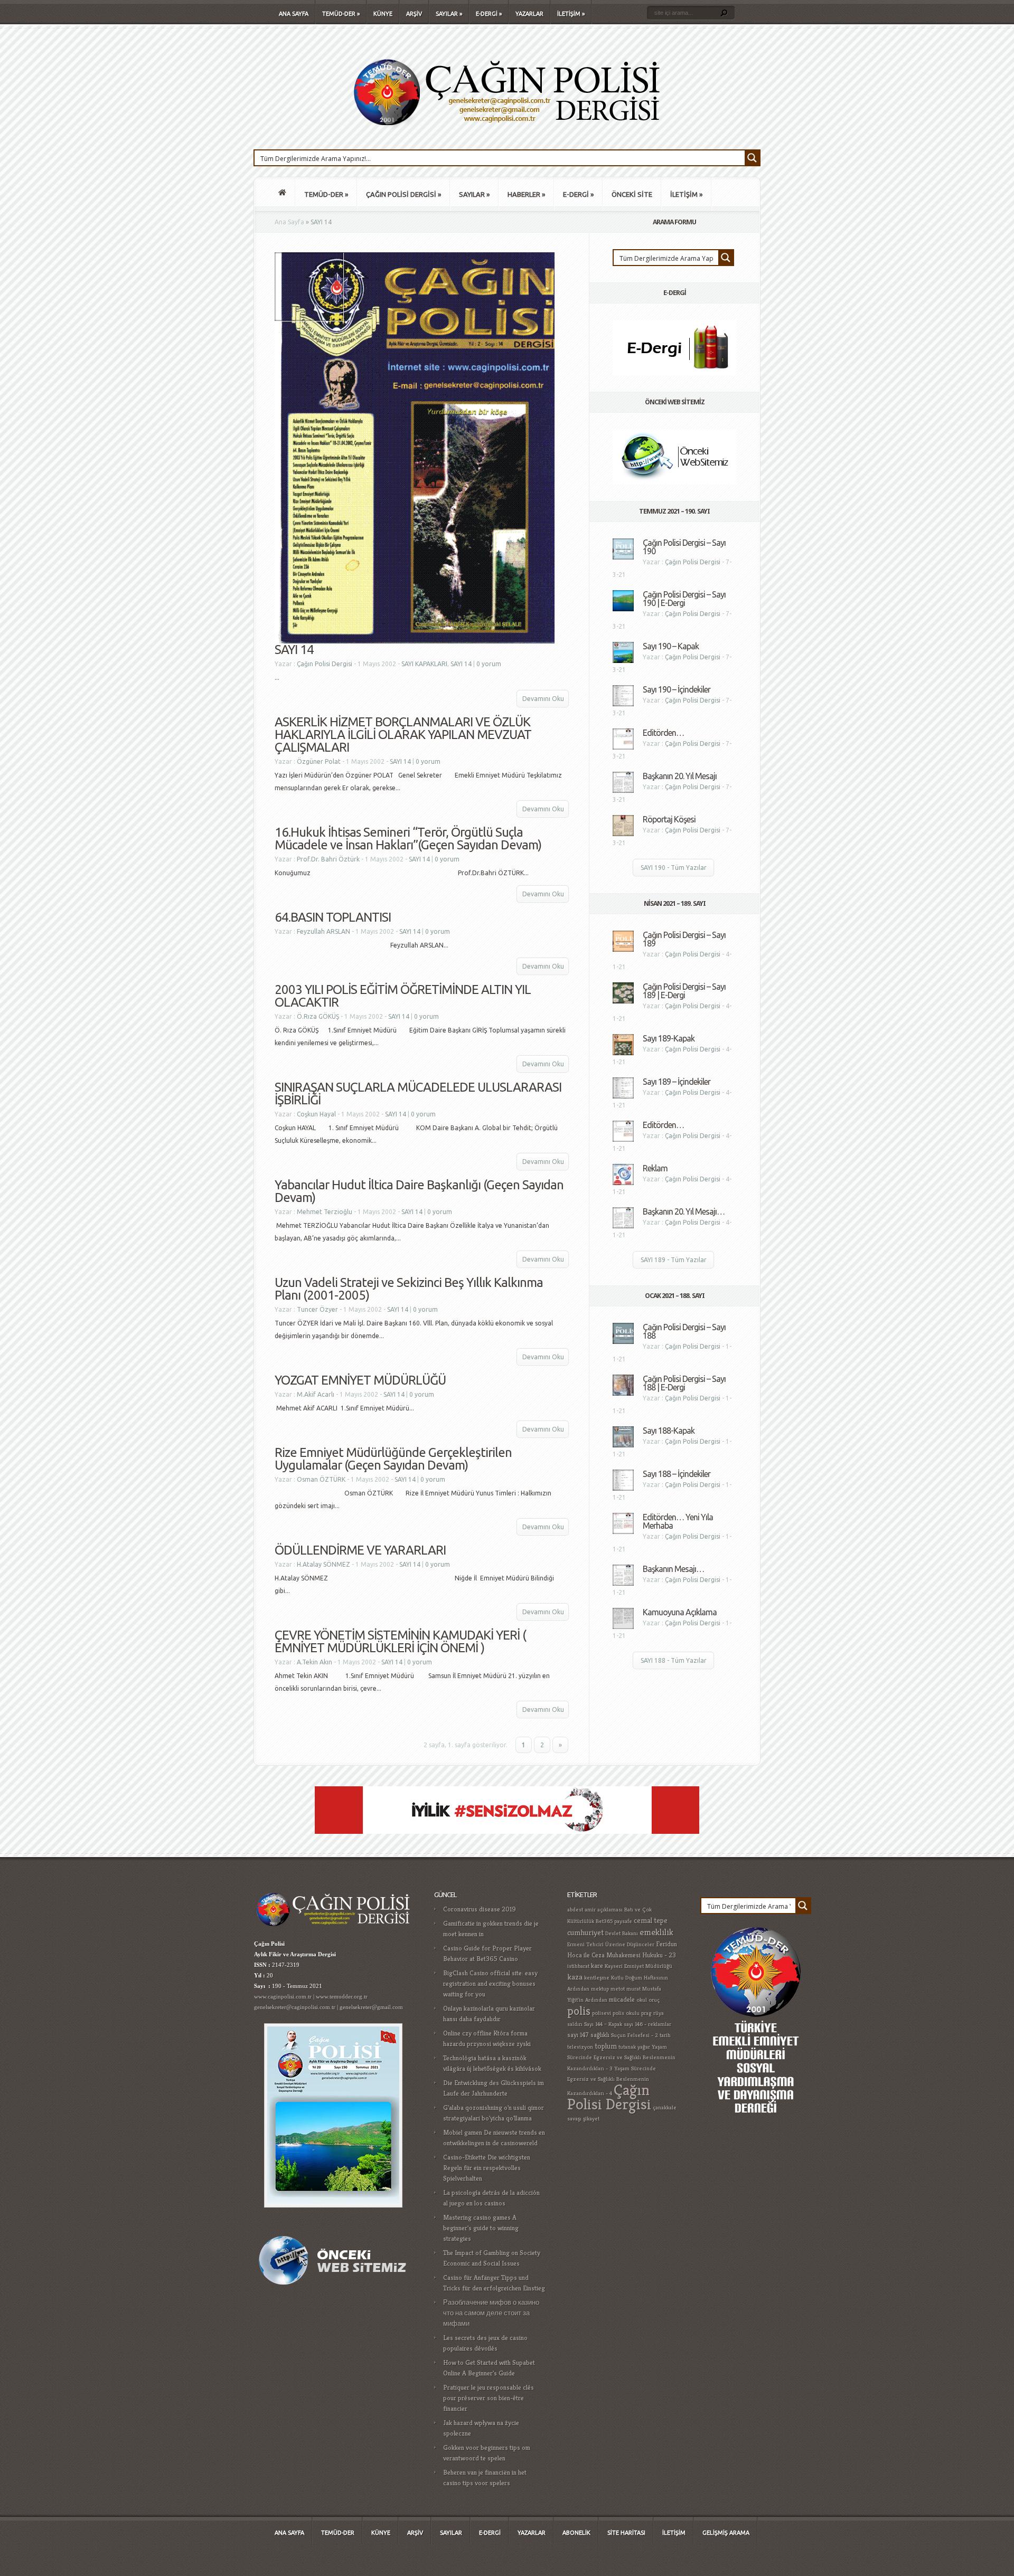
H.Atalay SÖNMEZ (323, 1564)
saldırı (575, 2024)
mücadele (622, 2000)
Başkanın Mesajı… (673, 1569)
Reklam (655, 1168)
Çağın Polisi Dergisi (325, 664)
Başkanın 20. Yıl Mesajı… (684, 1211)
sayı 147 (578, 2035)
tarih (665, 2035)
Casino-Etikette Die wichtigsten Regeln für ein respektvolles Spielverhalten (487, 2168)
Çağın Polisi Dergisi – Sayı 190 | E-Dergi (684, 599)
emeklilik (656, 1932)
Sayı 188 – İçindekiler (677, 1474)
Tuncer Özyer (317, 1309)
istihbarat (578, 1966)
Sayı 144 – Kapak (603, 2024)
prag (646, 2013)
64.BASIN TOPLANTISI (333, 917)
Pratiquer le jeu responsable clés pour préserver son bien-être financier (489, 2398)
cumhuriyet (585, 1932)
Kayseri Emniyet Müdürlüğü (639, 1966)
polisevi (602, 2013)
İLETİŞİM (571, 14)
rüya (659, 2013)
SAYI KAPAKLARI (424, 664)
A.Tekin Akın (314, 1662)
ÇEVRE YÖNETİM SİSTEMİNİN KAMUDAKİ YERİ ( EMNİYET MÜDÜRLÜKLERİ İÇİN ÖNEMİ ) (400, 1641)
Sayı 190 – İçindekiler (677, 689)
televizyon (580, 2047)
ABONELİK (576, 2533)
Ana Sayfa (289, 222)
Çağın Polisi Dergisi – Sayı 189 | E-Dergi (684, 991)
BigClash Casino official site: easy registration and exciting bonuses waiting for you (490, 1983)
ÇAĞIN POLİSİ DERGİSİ (403, 194)
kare (597, 1966)
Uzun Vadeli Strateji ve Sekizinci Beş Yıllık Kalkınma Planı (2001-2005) (409, 1289)
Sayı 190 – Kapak (671, 646)
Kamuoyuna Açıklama (680, 1612)
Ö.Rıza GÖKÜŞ (318, 1016)
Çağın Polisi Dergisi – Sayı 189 (684, 939)
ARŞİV (414, 14)
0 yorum (489, 664)
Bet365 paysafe (614, 1921)
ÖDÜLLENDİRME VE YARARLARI (360, 1550)
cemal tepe (651, 1920)
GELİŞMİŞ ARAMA (726, 2533)
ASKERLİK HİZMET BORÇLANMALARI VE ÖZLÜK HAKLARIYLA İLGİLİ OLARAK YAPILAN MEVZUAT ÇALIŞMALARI (403, 735)
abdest (575, 1910)
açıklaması (610, 1910)
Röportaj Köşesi (669, 819)
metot (618, 1989)
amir (590, 1910)
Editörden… (663, 733)
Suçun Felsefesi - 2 (635, 2035)
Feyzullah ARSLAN (323, 931)
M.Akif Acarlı (316, 1394)
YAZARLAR (529, 14)
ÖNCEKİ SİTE (632, 194)
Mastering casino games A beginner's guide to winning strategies (481, 2228)
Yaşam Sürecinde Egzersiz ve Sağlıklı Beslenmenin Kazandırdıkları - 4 (612, 2081)
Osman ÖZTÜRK (321, 1479)
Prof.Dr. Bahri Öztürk (328, 859)
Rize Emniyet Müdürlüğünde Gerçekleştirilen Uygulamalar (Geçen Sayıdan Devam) (393, 1459)
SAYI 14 (294, 650)
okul (642, 2000)
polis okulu (626, 2013)
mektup (600, 1989)
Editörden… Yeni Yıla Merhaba (678, 1521)
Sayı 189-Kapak (669, 1038)
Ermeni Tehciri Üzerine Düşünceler (611, 1944)
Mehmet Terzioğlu (325, 1212)
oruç (654, 2000)
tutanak (627, 2047)
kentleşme (597, 1978)
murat (633, 1989)
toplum (606, 2046)
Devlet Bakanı (622, 1933)
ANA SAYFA (294, 14)
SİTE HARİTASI (626, 2533)
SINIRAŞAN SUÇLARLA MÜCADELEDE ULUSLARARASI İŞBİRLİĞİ (418, 1093)
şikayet (591, 2119)
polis (579, 2011)
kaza (575, 1977)
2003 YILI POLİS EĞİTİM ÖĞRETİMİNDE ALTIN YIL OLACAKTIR (403, 996)
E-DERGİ (489, 14)
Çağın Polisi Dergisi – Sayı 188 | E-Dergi (684, 1383)
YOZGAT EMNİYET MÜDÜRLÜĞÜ (360, 1380)
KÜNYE (383, 14)
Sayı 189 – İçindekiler (677, 1082)
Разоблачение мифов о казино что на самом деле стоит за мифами (491, 2313)
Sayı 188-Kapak (669, 1431)
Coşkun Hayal (316, 1114)
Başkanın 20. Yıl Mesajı (680, 776)
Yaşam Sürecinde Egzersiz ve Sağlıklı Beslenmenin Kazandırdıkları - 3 (621, 2058)
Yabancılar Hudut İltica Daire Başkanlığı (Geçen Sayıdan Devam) (419, 1191)
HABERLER (526, 194)
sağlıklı (600, 2035)
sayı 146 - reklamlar (647, 2024)
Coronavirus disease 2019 (480, 1909)
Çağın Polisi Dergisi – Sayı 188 (684, 1331)
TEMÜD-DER (341, 14)
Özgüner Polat (319, 761)
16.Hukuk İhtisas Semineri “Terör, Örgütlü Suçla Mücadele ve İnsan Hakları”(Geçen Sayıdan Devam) (408, 839)
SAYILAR (449, 14)
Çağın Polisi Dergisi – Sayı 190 (684, 547)
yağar (644, 2047)
